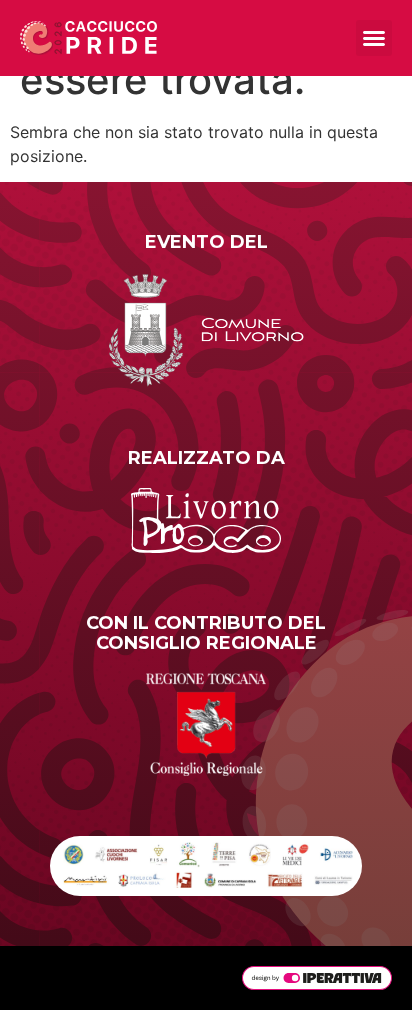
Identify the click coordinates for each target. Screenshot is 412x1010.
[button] (374, 38)
